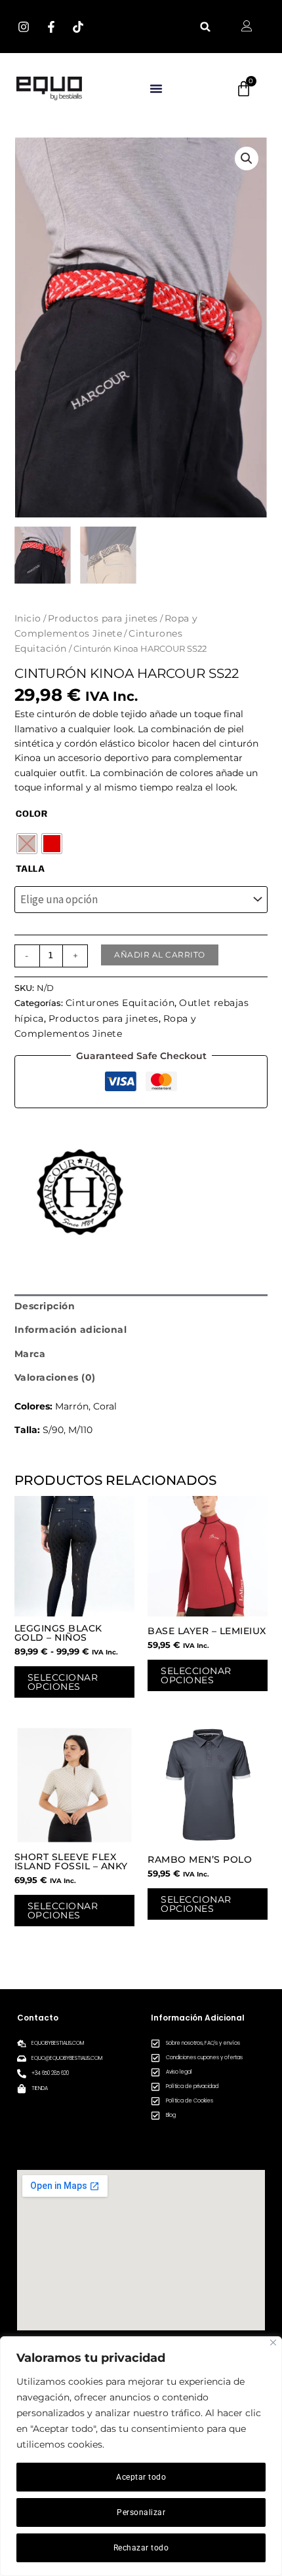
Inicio (28, 618)
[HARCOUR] (80, 1192)
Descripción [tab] (45, 1306)
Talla (30, 869)
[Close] (273, 2343)
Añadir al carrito (160, 955)
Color (32, 814)
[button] (206, 27)
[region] (141, 2456)
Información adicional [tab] (71, 1330)
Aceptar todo (141, 2477)
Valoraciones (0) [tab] (55, 1377)
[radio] (27, 844)
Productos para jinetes (103, 618)
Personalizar (141, 2512)
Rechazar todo (141, 2548)
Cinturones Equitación (120, 1003)
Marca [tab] (30, 1354)
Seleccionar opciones (63, 1682)
